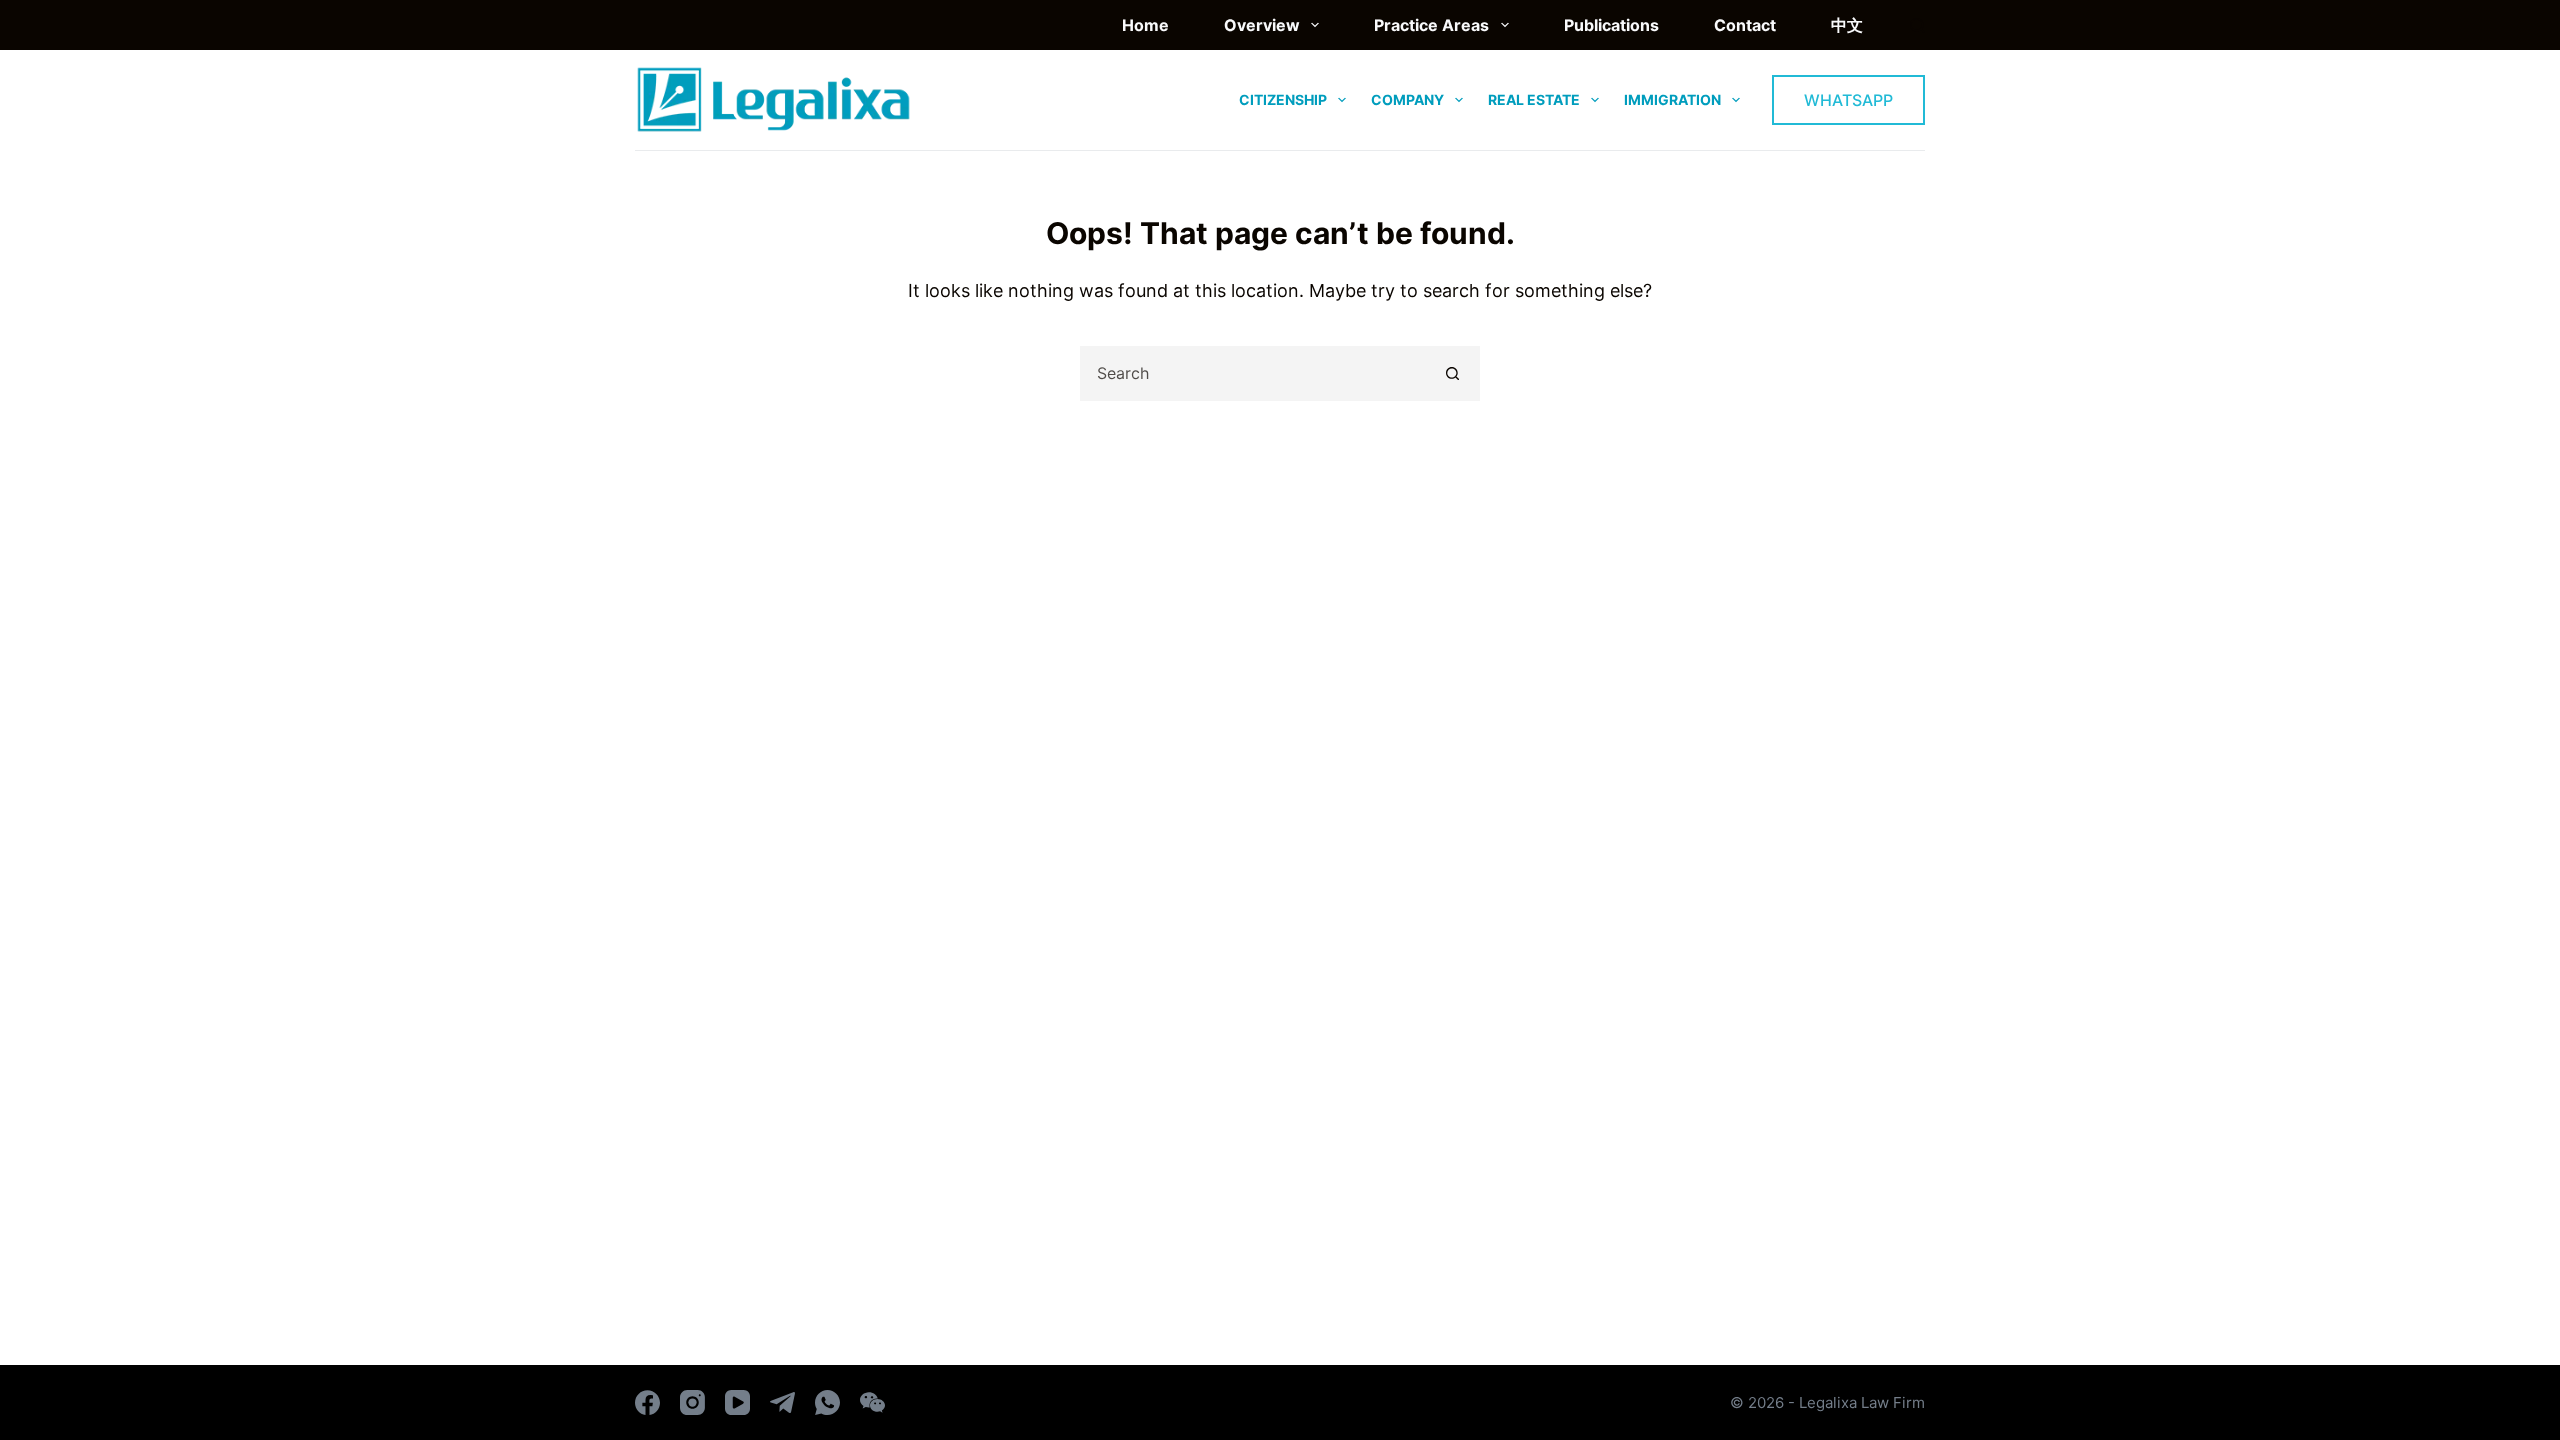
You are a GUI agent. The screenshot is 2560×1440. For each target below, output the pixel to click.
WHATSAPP (1848, 100)
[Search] (1917, 25)
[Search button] (1452, 373)
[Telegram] (782, 1402)
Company (1407, 99)
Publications (1611, 25)
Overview (1262, 25)
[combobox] (1254, 373)
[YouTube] (737, 1402)
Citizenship (1283, 99)
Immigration (1672, 99)
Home (1145, 25)
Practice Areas (1431, 25)
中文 (1847, 25)
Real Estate (1534, 99)
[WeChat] (872, 1402)
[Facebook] (647, 1402)
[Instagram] (692, 1402)
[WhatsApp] (827, 1402)
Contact (1745, 25)
